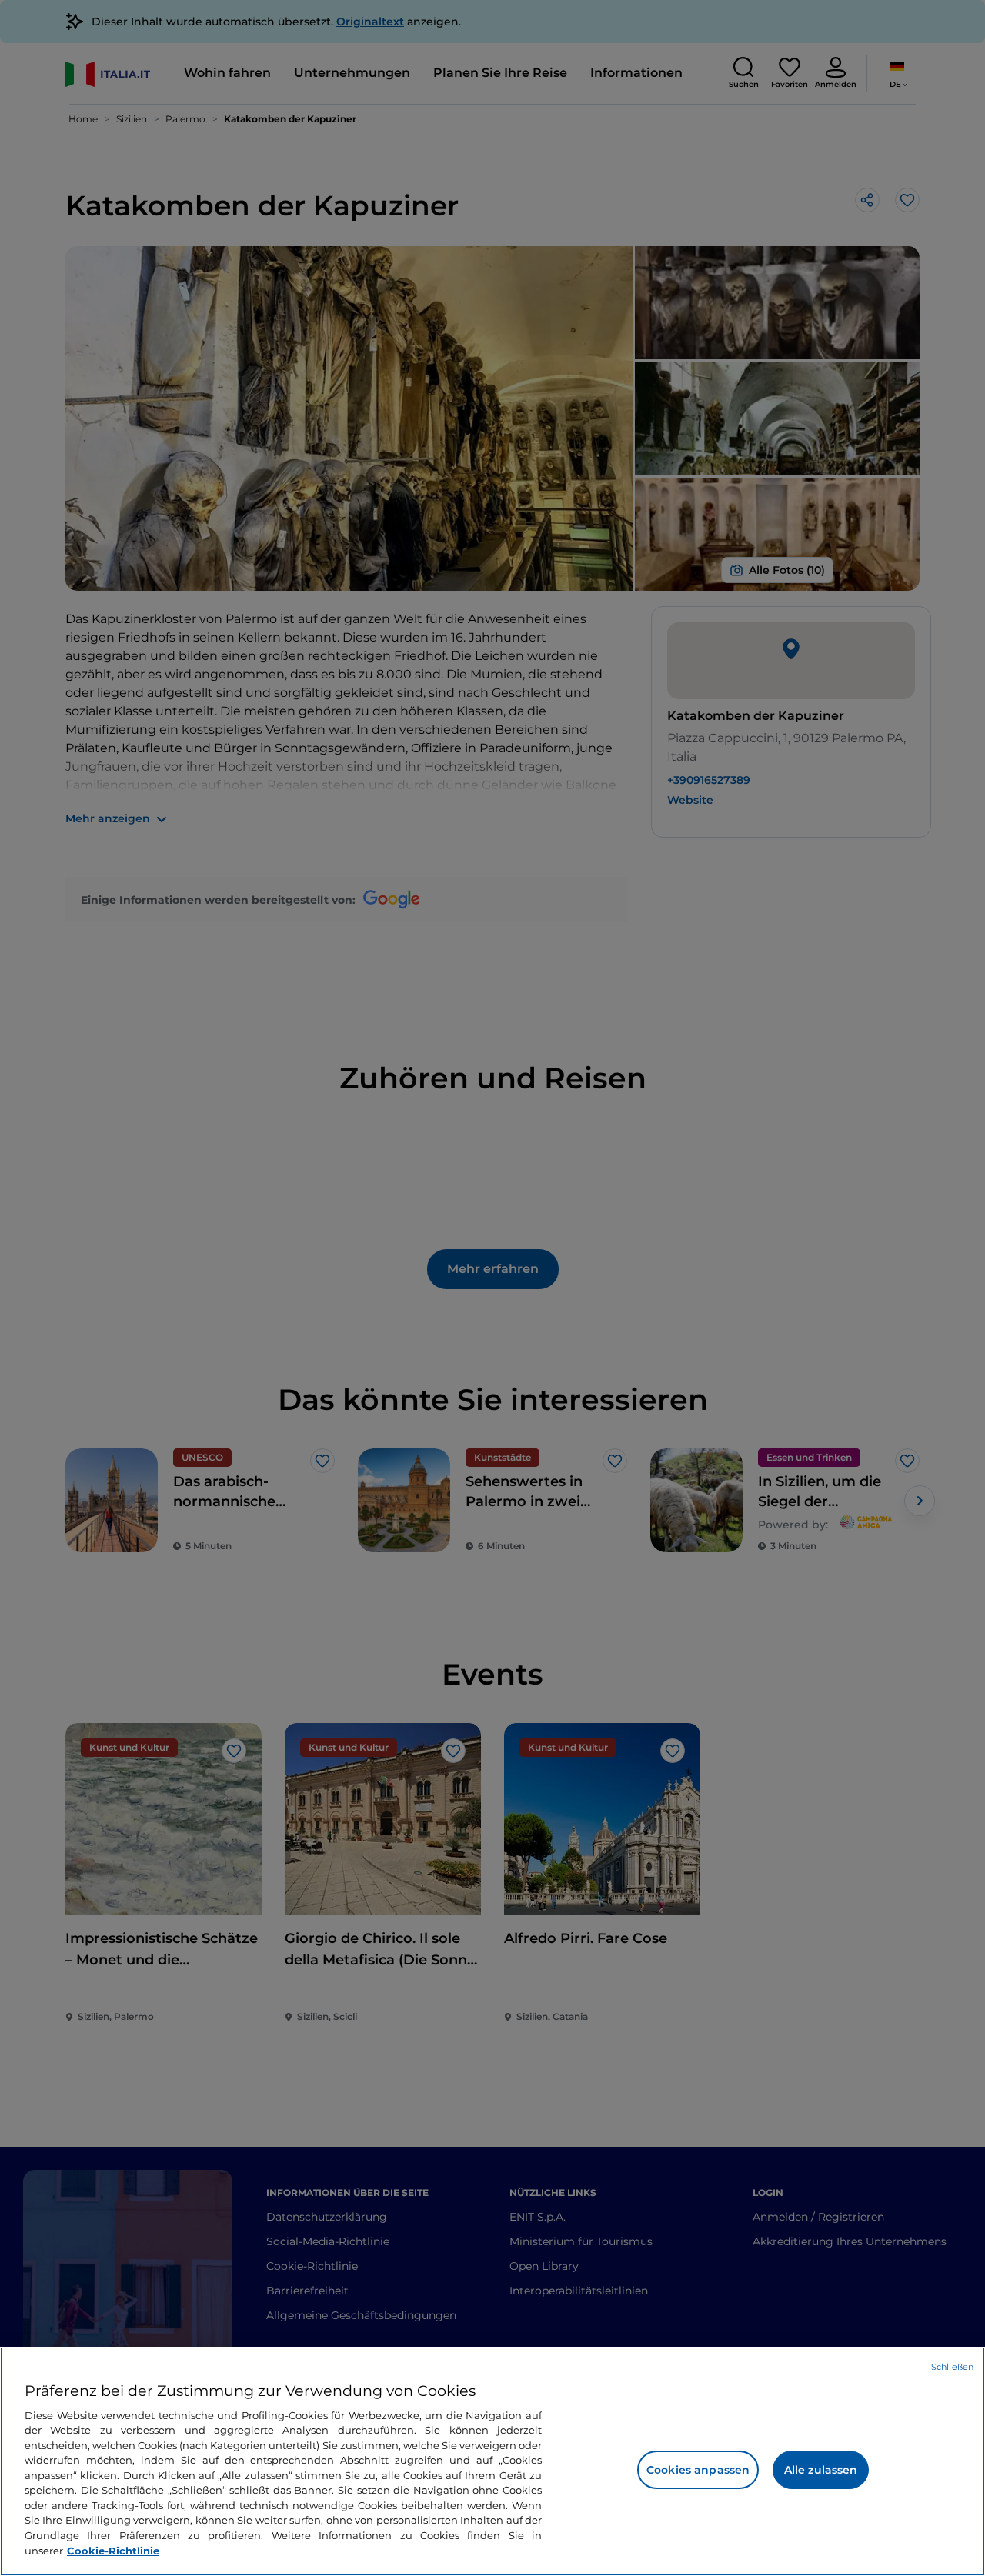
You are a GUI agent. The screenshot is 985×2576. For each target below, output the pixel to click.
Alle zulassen (821, 2470)
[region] (492, 2461)
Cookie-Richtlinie (113, 2550)
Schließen (952, 2367)
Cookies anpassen (698, 2470)
